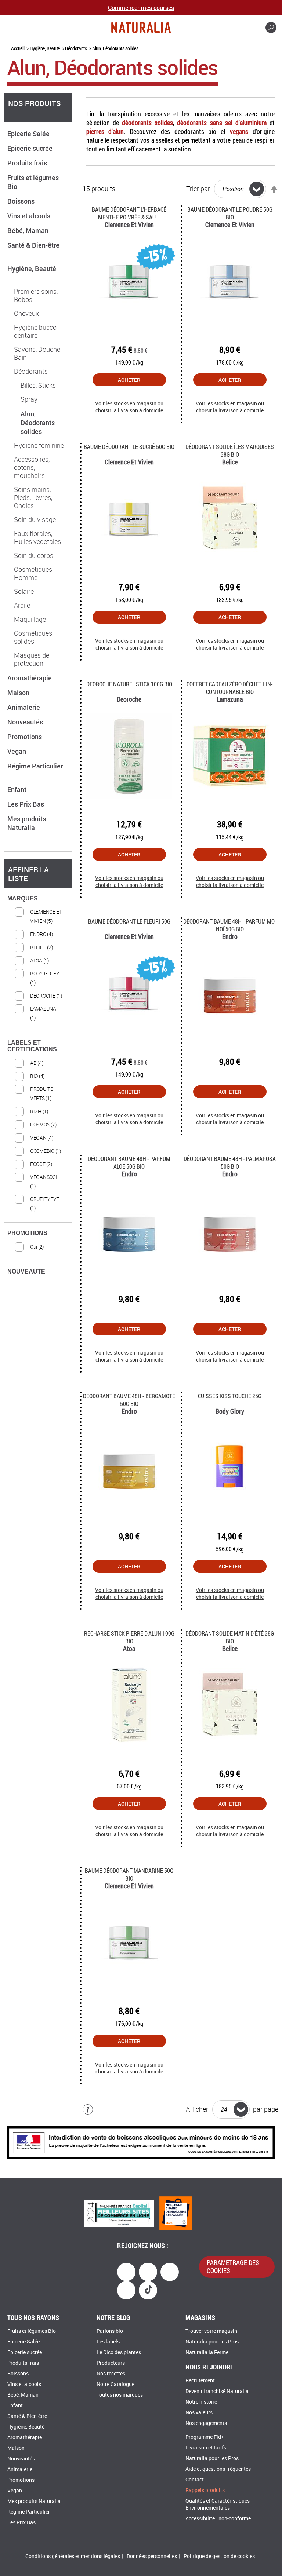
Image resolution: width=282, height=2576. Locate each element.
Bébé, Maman (29, 230)
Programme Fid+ (205, 2437)
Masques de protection (32, 659)
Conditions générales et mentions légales (73, 2556)
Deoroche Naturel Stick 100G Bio (129, 684)
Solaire (24, 592)
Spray (29, 399)
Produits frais (28, 163)
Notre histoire (201, 2402)
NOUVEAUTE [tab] (26, 1271)
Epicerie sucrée (31, 148)
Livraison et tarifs (206, 2448)
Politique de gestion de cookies (219, 2556)
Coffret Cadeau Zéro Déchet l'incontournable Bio (230, 688)
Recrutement (200, 2381)
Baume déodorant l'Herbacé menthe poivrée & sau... (129, 213)
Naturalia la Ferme (207, 2352)
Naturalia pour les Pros (212, 2342)
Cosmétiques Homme (33, 574)
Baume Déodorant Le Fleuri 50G (129, 921)
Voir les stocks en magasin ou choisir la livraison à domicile (129, 407)
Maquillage (30, 620)
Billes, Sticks (38, 386)
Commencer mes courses (141, 8)
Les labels (108, 2342)
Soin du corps (34, 556)
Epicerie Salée (29, 134)
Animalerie (24, 707)
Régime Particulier (29, 2512)
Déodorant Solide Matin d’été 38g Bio (230, 1637)
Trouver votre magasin (211, 2331)
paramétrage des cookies (233, 2266)
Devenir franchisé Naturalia (217, 2391)
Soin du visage (35, 520)
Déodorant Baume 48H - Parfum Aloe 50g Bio (129, 1162)
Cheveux (26, 314)
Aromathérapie (30, 678)
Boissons (22, 201)
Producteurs (111, 2363)
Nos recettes (111, 2374)
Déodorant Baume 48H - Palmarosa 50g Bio (230, 1162)
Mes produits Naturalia (27, 823)
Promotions (25, 737)
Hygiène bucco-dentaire (36, 332)
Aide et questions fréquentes (218, 2469)
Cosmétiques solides (33, 637)
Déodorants (76, 48)
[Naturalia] (141, 28)
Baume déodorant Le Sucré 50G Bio (129, 447)
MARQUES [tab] (23, 898)
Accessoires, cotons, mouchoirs (32, 468)
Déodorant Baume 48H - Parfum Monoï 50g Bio (230, 925)
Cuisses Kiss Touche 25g (230, 1396)
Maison (19, 693)
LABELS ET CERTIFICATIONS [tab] (32, 1046)
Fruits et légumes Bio (32, 2331)
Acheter (129, 380)
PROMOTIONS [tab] (27, 1233)
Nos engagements (206, 2423)
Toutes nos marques (120, 2395)
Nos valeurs (199, 2413)
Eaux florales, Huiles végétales (37, 538)
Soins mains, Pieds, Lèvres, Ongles (33, 498)
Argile (22, 606)
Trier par (198, 189)
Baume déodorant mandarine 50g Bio (129, 1874)
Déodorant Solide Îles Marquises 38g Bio (230, 450)
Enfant (18, 789)
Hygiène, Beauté (45, 48)
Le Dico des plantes (119, 2352)
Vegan (17, 751)
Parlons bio (110, 2331)
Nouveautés (26, 722)
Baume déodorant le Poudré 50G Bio (230, 213)
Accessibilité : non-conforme (218, 2519)
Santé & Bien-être (27, 2416)
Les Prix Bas (26, 804)
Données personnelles (152, 2556)
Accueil (18, 48)
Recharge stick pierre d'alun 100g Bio (129, 1637)
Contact (195, 2480)
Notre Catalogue (115, 2384)
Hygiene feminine (39, 446)
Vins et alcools (30, 216)
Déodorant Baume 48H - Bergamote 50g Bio (129, 1400)
